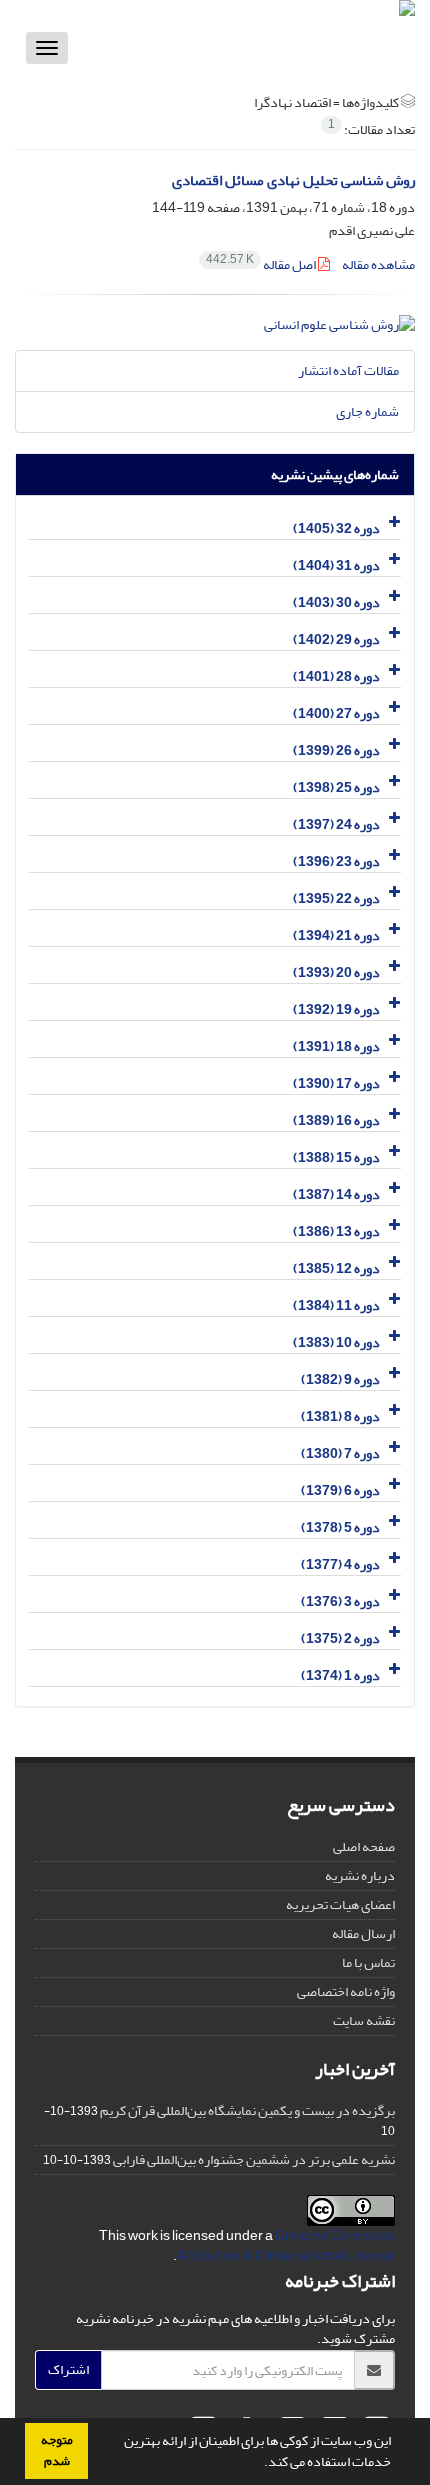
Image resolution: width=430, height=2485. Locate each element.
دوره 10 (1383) (336, 1342)
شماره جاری (367, 411)
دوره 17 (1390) (336, 1083)
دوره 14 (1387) (336, 1194)
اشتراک (68, 2369)
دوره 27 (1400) (336, 713)
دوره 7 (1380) (340, 1453)
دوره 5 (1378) (340, 1527)
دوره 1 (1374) (340, 1675)
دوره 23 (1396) (336, 861)
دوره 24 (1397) (336, 824)
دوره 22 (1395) (336, 898)
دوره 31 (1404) (336, 565)
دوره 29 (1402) (336, 639)
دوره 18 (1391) (336, 1046)
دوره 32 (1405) (336, 528)
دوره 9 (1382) (340, 1379)
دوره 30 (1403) (336, 602)
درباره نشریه (360, 1875)
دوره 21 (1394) (336, 935)
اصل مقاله (262, 264)
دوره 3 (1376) (340, 1601)
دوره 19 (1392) (336, 1009)
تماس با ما (368, 1962)
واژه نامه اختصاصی (346, 1991)
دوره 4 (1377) (340, 1564)
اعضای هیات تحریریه (340, 1904)
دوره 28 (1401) (336, 676)
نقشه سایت (364, 2020)
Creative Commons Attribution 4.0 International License (286, 2245)
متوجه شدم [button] (57, 2450)
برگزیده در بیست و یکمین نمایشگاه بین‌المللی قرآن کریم (247, 2110)
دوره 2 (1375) (340, 1638)
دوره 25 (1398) (336, 787)
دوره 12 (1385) (336, 1268)
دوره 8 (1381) (340, 1416)
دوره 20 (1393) (336, 972)
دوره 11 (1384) (336, 1305)
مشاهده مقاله (378, 264)
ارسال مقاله (363, 1933)
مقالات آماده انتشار (348, 370)
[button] (259, 2464)
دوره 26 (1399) (336, 750)
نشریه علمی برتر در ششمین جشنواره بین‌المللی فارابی (254, 2159)
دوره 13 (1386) (336, 1231)
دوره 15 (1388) (336, 1157)
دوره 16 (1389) (336, 1120)
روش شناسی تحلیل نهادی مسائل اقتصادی (293, 180)
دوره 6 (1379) (340, 1490)
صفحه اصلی (364, 1846)
